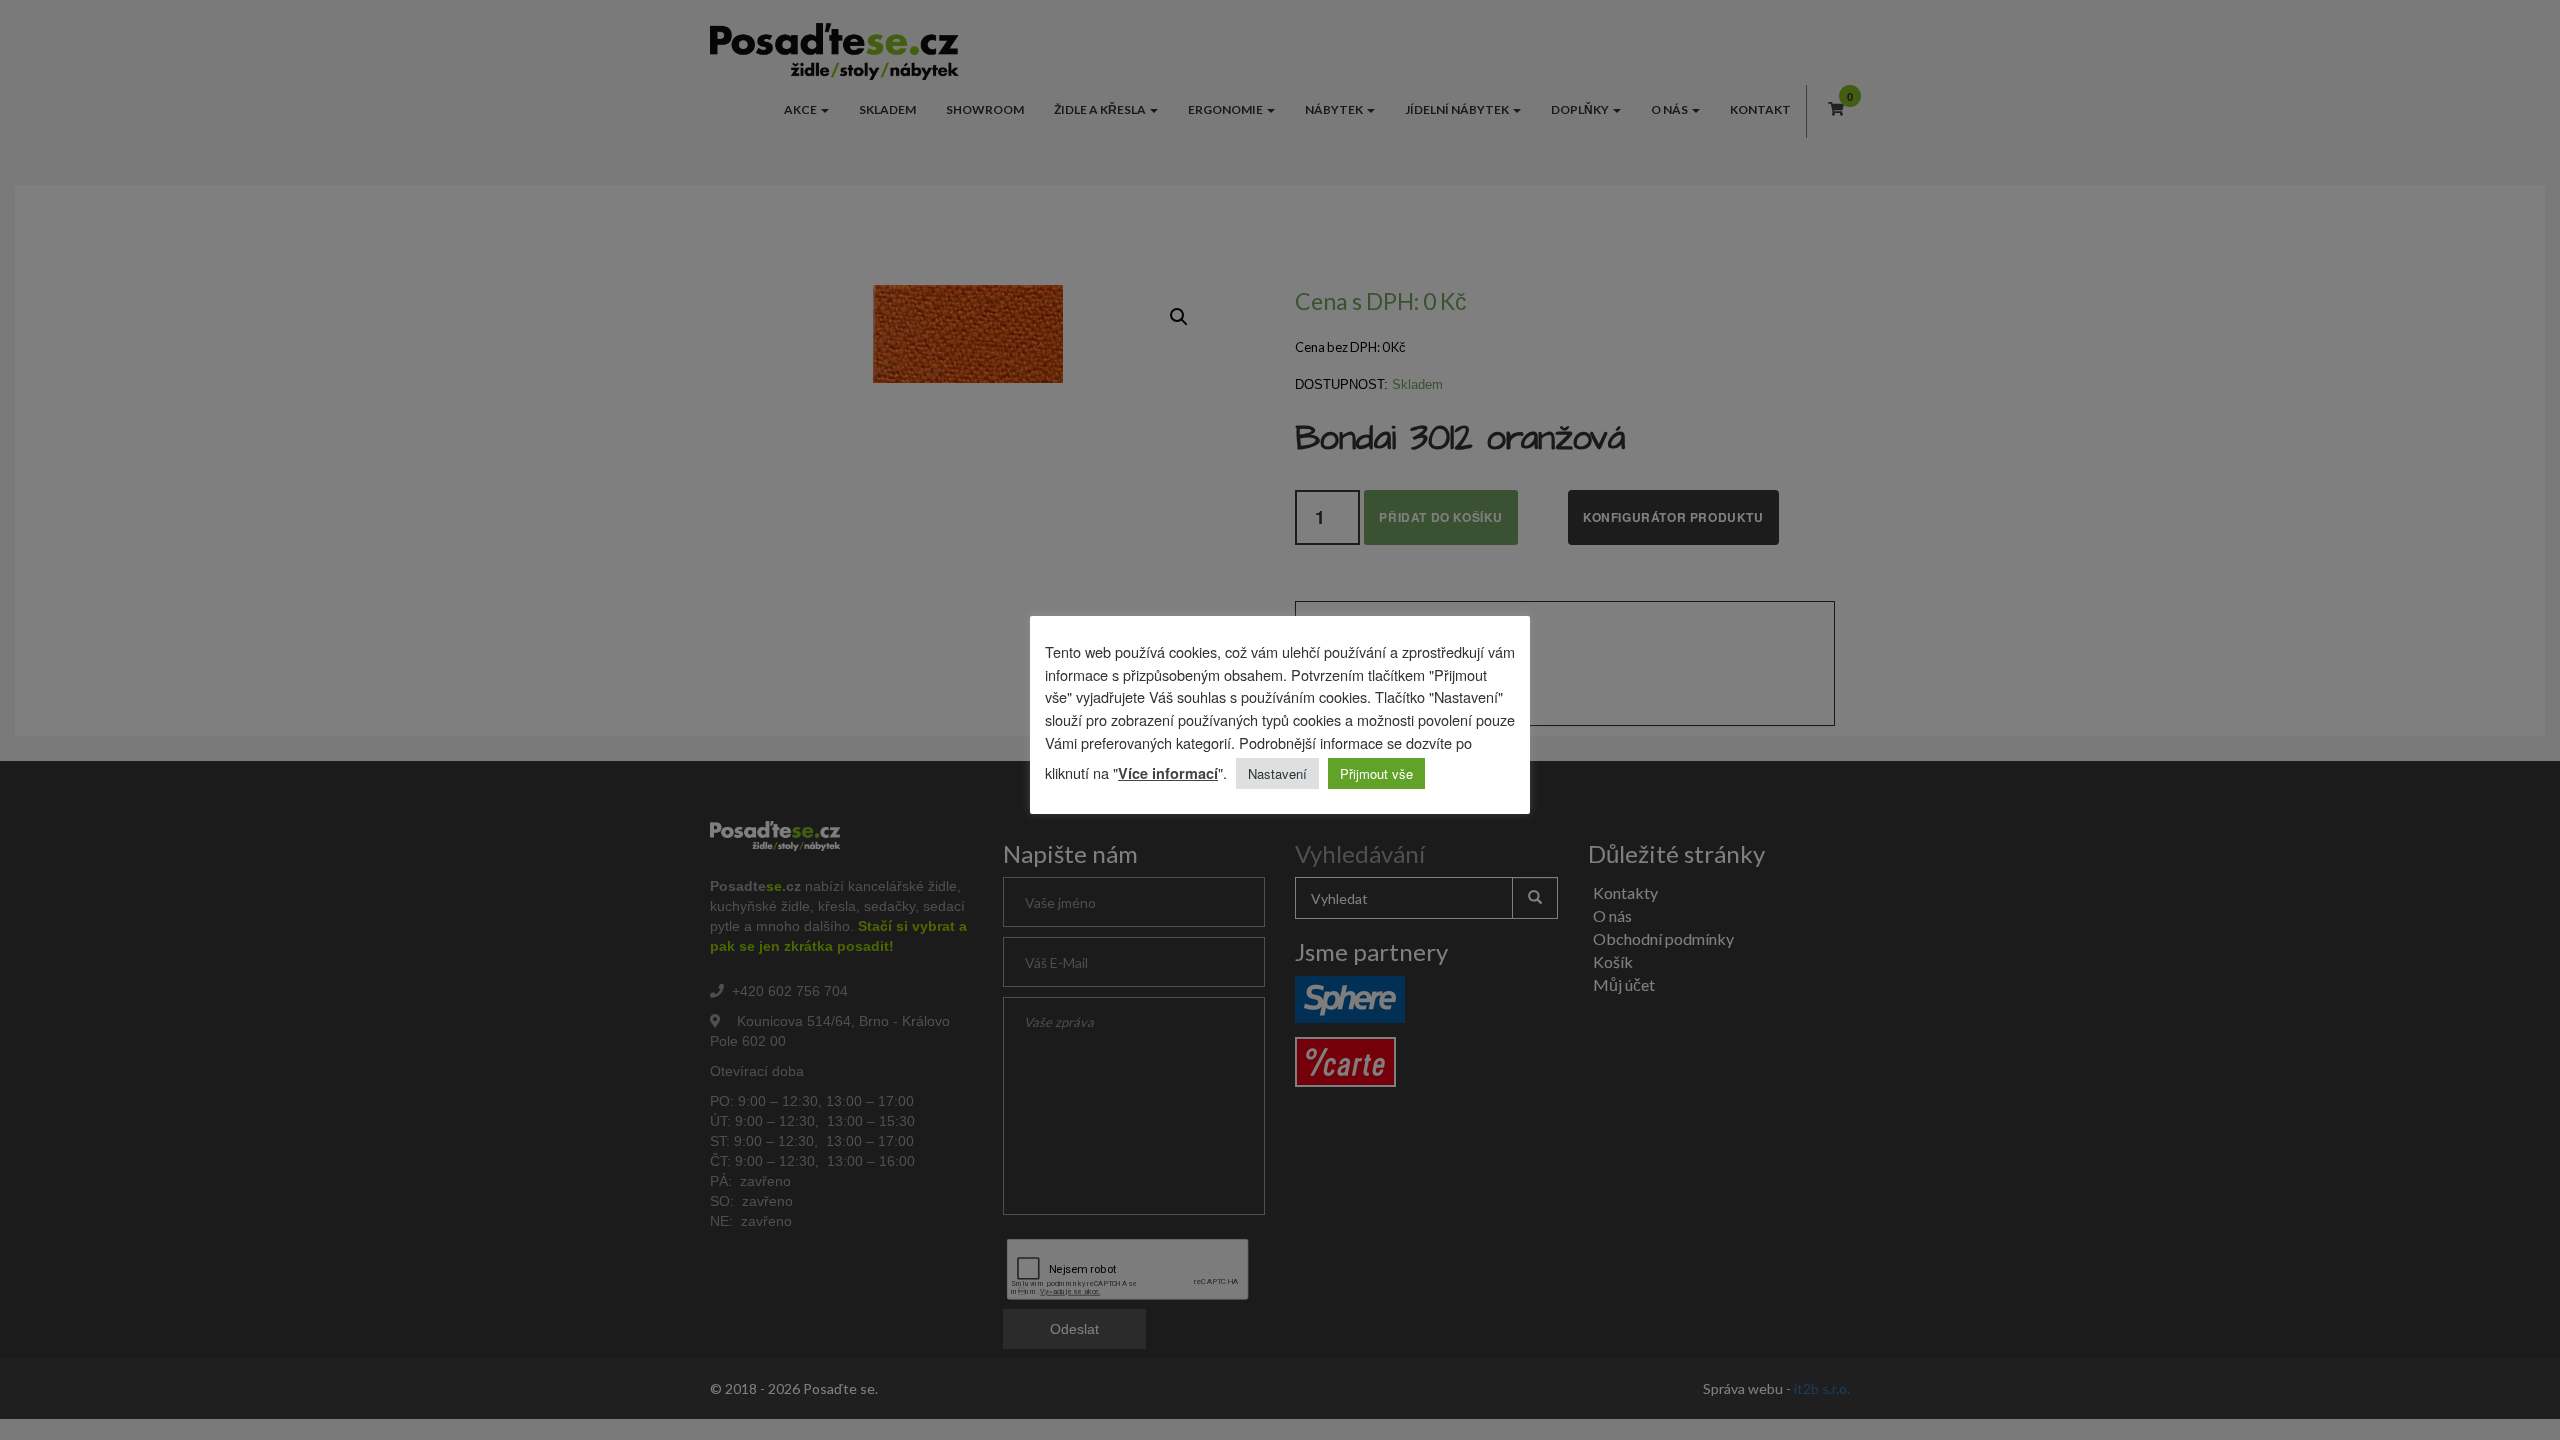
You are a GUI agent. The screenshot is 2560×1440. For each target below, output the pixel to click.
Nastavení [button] (1277, 773)
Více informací (1168, 773)
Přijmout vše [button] (1376, 773)
